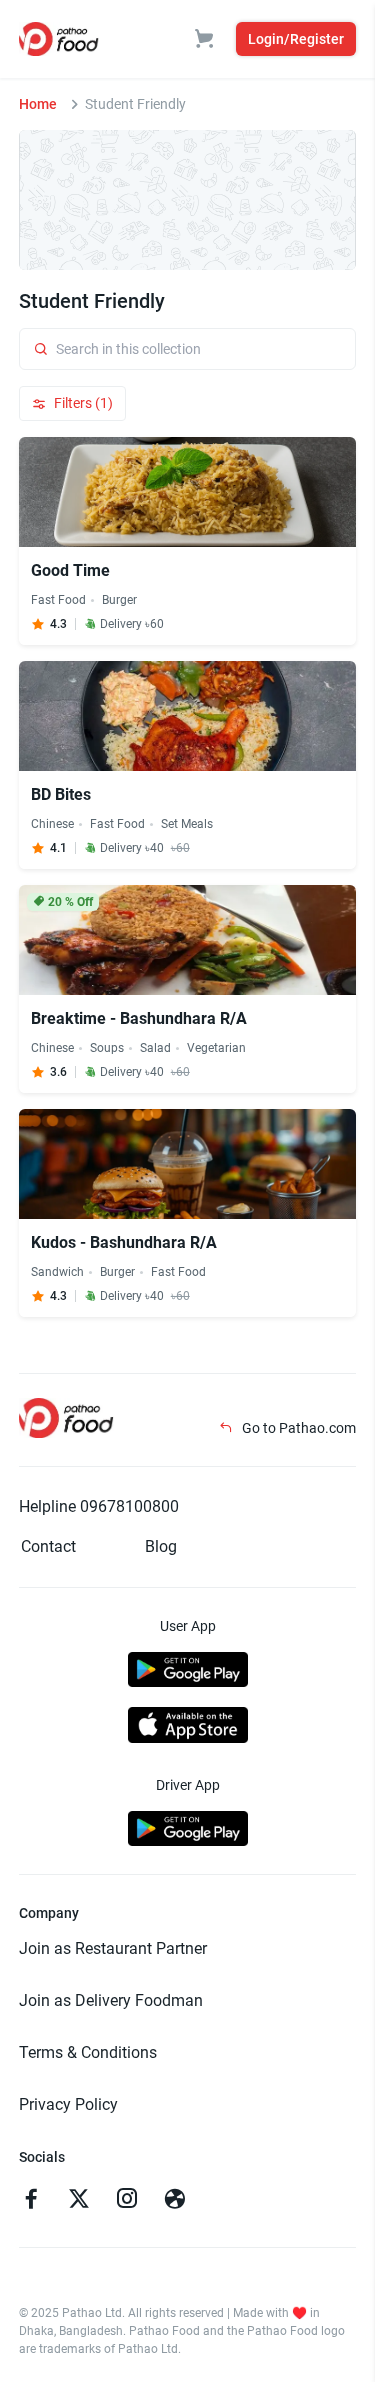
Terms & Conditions (88, 2052)
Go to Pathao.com (297, 1428)
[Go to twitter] (79, 2201)
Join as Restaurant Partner (113, 1948)
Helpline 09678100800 (99, 1506)
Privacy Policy (68, 2104)
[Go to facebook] (31, 2201)
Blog (161, 1546)
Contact (48, 1546)
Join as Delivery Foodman (111, 2000)
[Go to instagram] (127, 2201)
